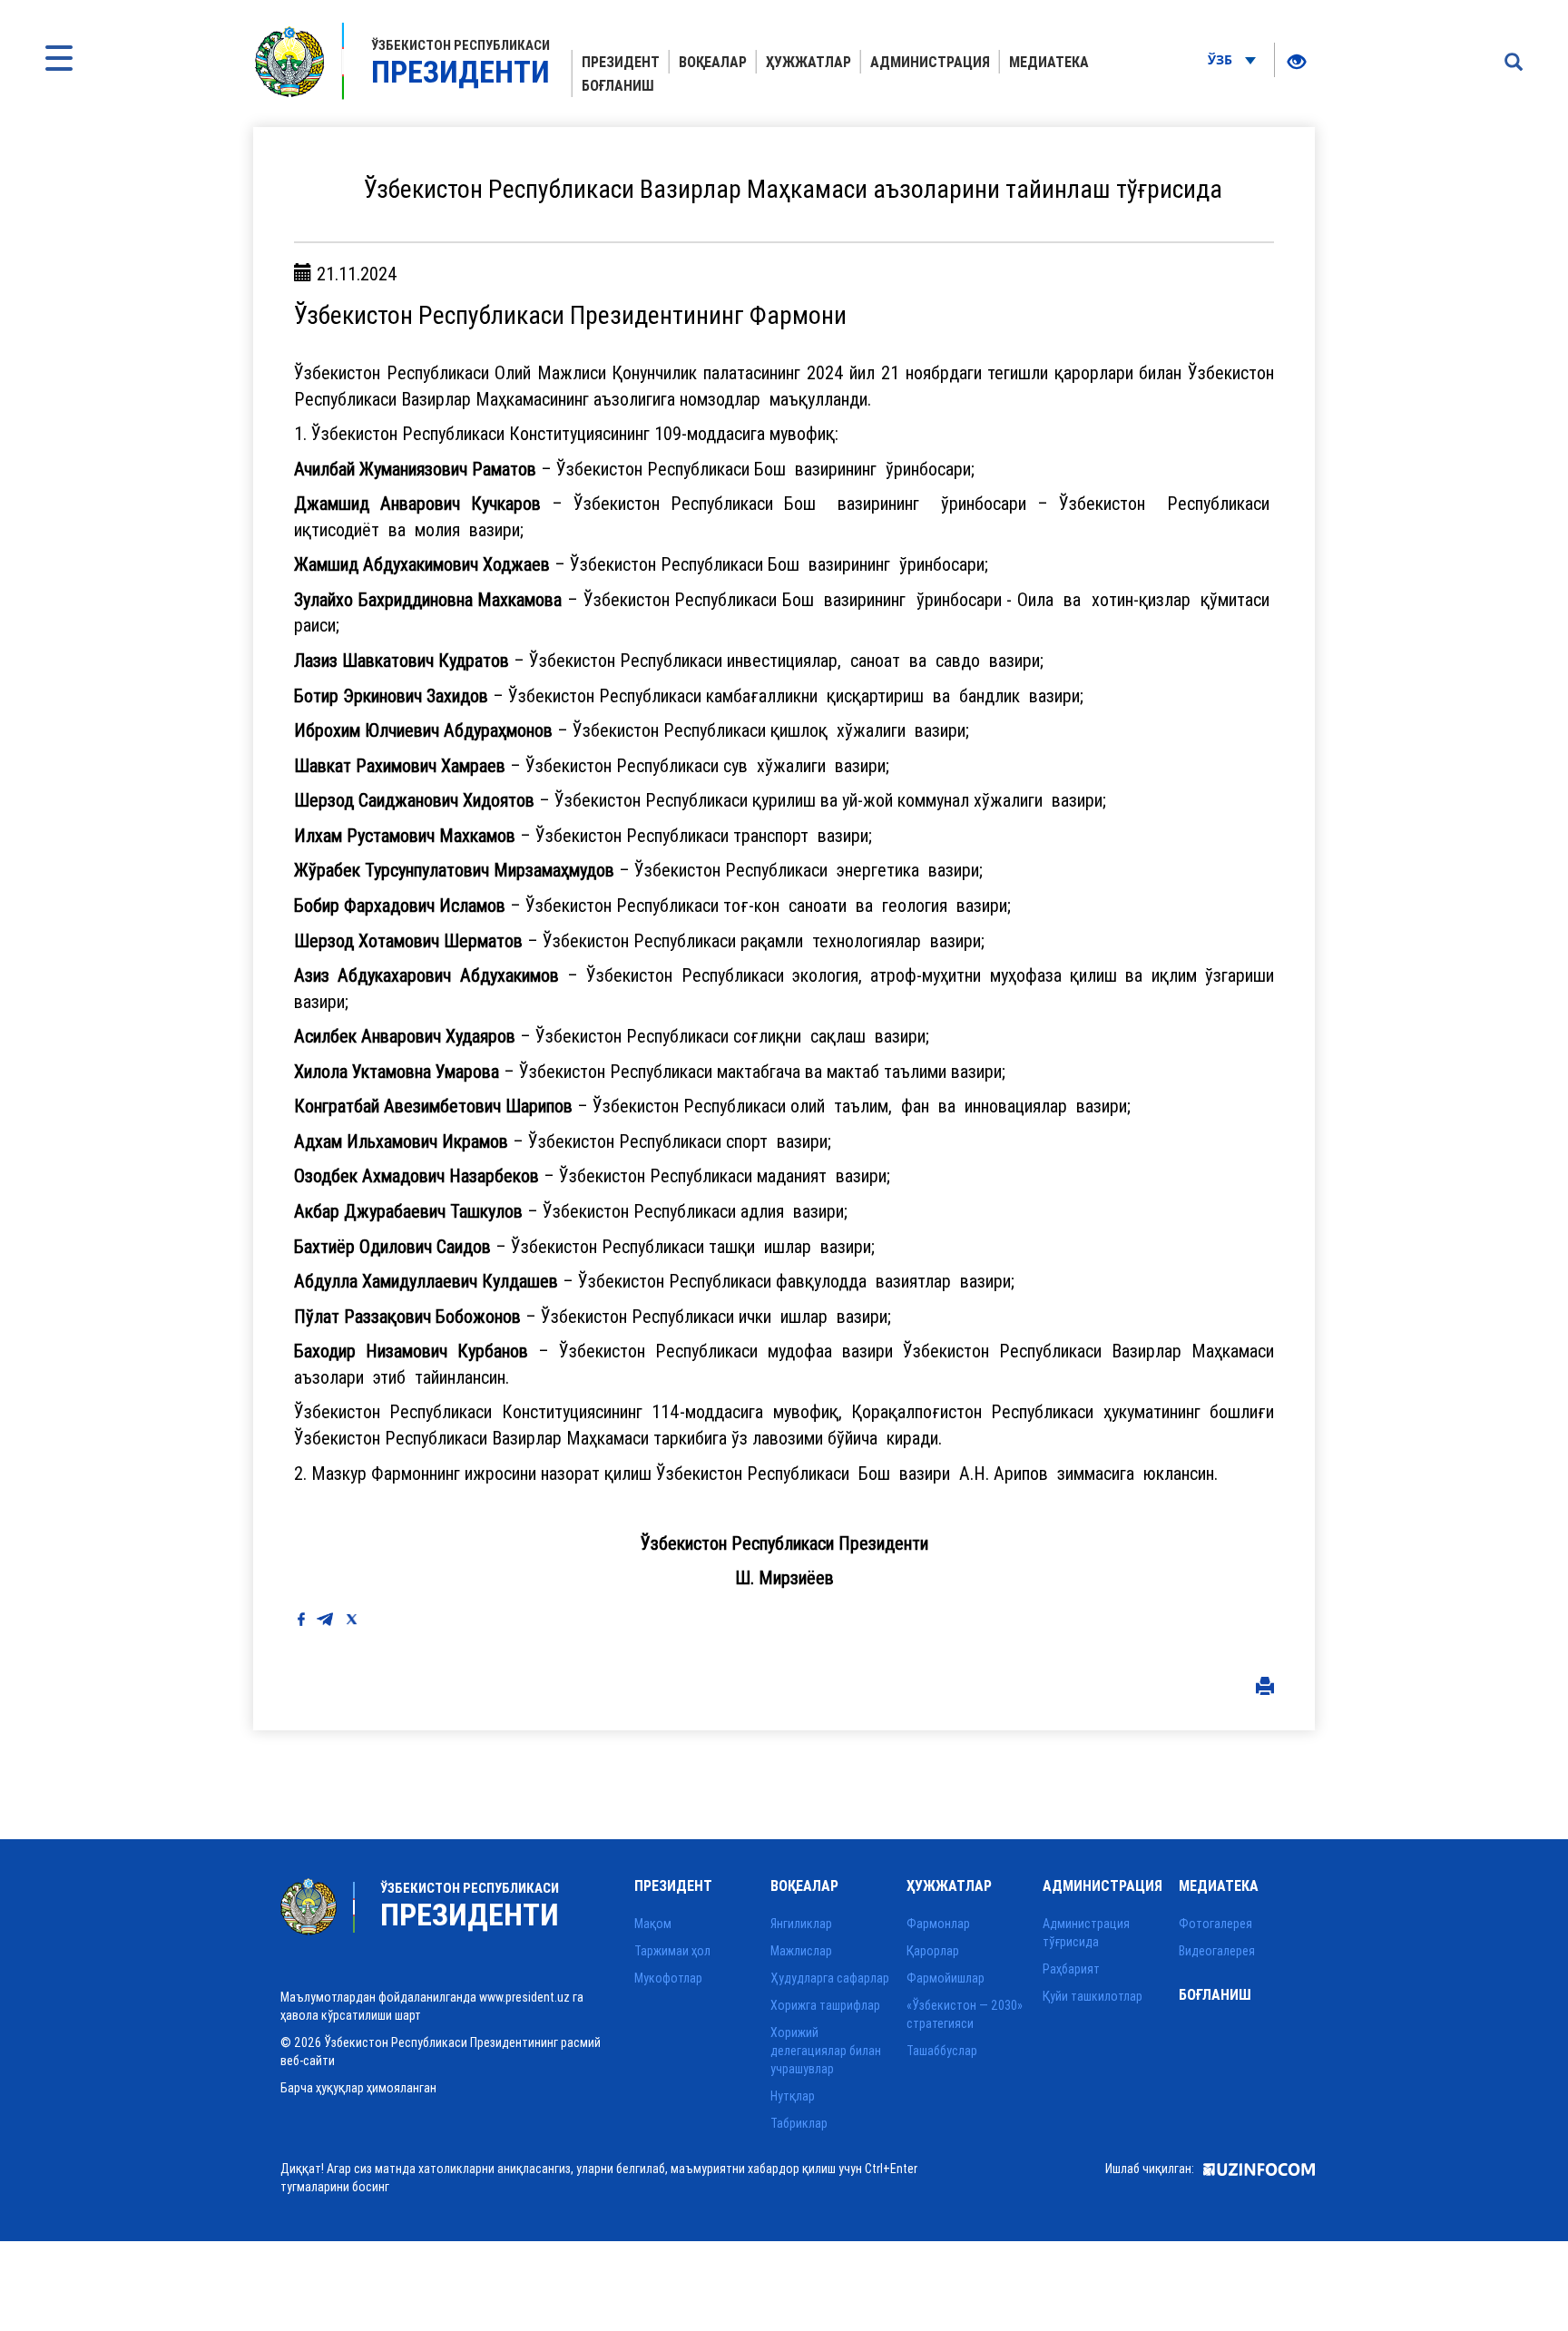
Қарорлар (933, 1951)
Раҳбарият (1071, 1969)
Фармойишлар (946, 1978)
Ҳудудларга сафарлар (830, 1978)
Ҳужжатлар (808, 62)
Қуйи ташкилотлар (1093, 1996)
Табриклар (799, 2123)
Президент (621, 62)
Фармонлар (938, 1924)
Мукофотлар (668, 1978)
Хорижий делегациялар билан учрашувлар (826, 2051)
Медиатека (1049, 62)
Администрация (930, 62)
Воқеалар (713, 62)
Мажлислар (801, 1951)
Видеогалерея (1217, 1951)
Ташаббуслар (942, 2051)
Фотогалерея (1215, 1924)
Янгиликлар (801, 1924)
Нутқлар (793, 2096)
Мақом (653, 1924)
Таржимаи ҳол (672, 1951)
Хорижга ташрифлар (825, 2005)
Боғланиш (618, 85)
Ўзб (1222, 59)
